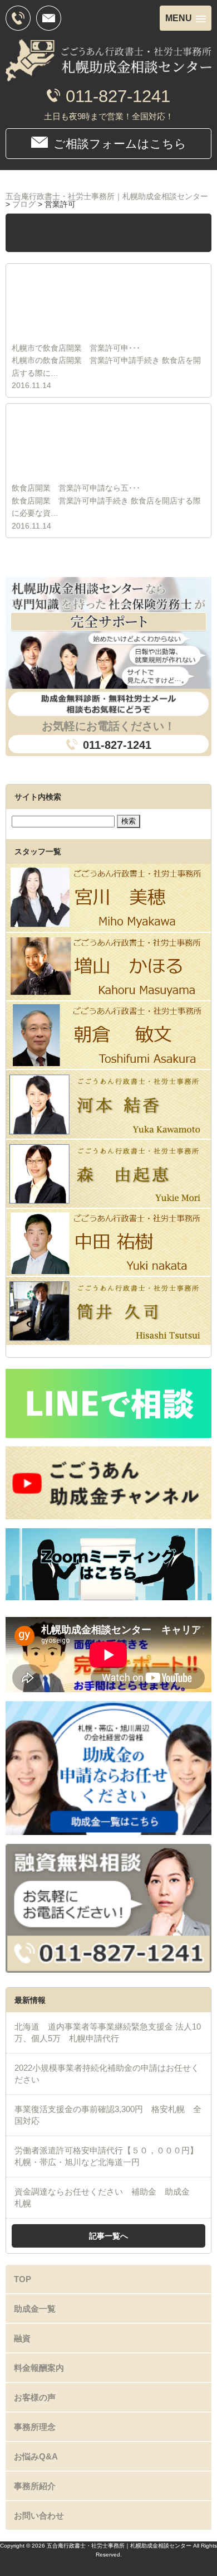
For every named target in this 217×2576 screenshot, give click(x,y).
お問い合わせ (39, 2516)
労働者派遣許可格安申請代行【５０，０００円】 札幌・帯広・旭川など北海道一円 (106, 2156)
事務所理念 (35, 2427)
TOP (23, 2279)
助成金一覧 (35, 2309)
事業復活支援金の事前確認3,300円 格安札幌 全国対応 (108, 2115)
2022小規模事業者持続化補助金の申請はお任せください (107, 2074)
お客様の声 (35, 2397)
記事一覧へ (108, 2236)
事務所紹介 (35, 2486)
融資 (22, 2338)
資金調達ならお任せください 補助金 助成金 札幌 (106, 2197)
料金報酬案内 (39, 2368)
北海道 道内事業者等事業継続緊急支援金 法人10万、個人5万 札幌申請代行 (108, 2032)
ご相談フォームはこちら (120, 144)
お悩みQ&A (36, 2456)
